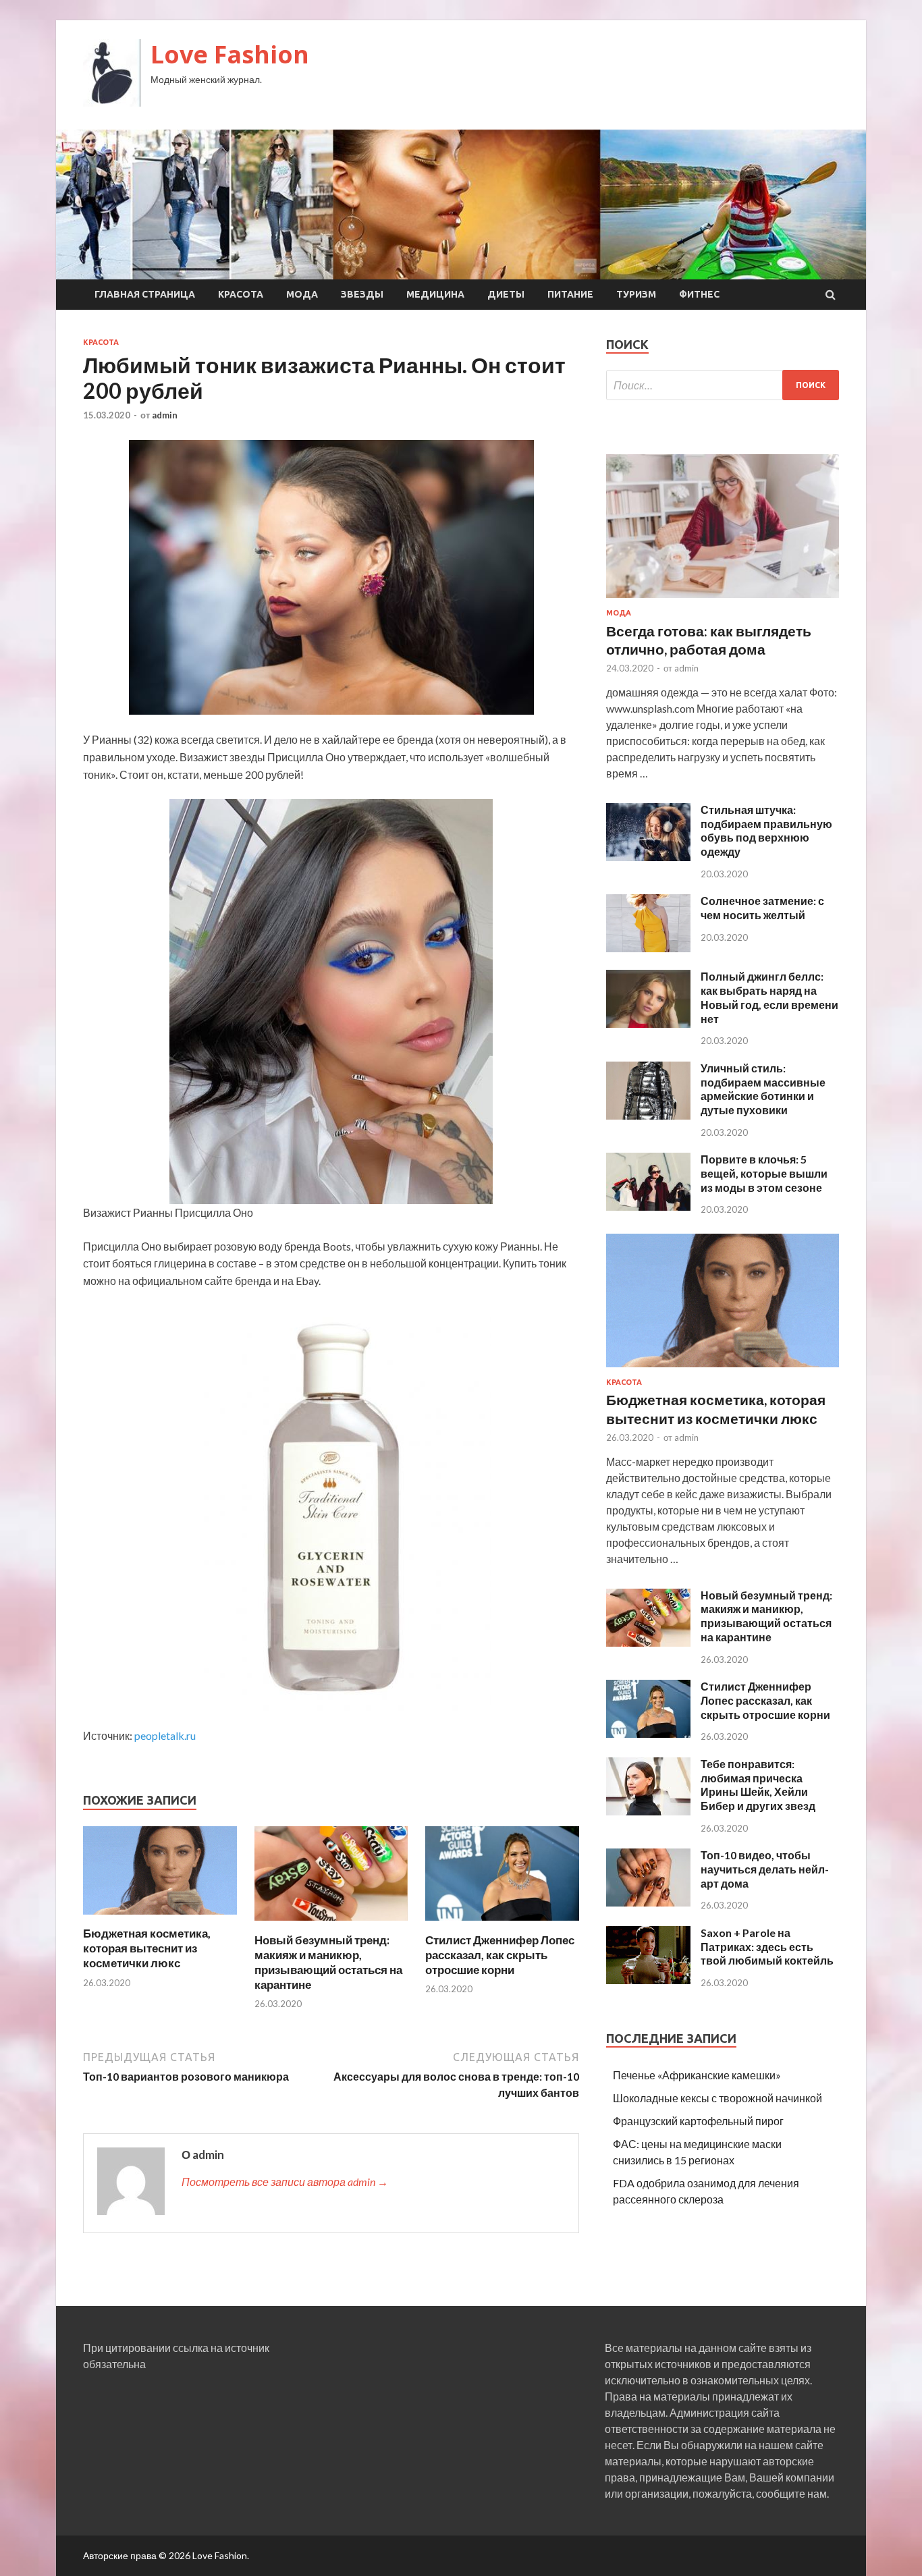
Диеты (506, 294)
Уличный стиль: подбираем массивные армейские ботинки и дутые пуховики (763, 1089)
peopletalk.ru (165, 1735)
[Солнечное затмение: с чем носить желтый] (648, 948)
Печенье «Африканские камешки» (697, 2075)
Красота (241, 294)
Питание (570, 294)
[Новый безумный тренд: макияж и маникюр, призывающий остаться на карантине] (331, 1924)
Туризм (636, 294)
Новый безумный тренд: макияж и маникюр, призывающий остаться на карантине (328, 1962)
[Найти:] (723, 385)
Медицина (435, 294)
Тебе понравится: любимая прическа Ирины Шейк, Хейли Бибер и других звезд (758, 1785)
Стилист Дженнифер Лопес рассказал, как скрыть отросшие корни (500, 1955)
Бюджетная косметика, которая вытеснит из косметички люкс (147, 1948)
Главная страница (145, 294)
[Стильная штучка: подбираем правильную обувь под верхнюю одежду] (648, 857)
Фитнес (699, 294)
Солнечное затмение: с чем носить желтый (762, 908)
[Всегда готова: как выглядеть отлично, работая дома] (723, 600)
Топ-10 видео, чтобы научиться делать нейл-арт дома (765, 1869)
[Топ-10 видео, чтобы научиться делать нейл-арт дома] (648, 1902)
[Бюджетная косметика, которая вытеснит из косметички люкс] (160, 1918)
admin (165, 415)
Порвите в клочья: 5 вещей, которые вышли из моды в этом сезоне (764, 1173)
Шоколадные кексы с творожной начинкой (717, 2098)
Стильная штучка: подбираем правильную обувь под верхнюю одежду (766, 830)
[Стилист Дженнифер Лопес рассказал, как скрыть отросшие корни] (502, 1924)
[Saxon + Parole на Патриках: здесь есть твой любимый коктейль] (648, 1980)
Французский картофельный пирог (698, 2121)
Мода (302, 294)
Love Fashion (230, 54)
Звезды (362, 294)
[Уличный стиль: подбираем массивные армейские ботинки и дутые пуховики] (648, 1115)
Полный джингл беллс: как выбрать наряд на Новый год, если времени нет (769, 997)
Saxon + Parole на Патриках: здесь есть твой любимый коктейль (767, 1947)
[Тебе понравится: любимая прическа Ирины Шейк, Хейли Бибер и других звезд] (648, 1811)
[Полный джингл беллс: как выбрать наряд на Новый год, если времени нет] (648, 1023)
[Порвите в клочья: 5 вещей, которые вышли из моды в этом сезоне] (648, 1206)
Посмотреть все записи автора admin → (285, 2182)
